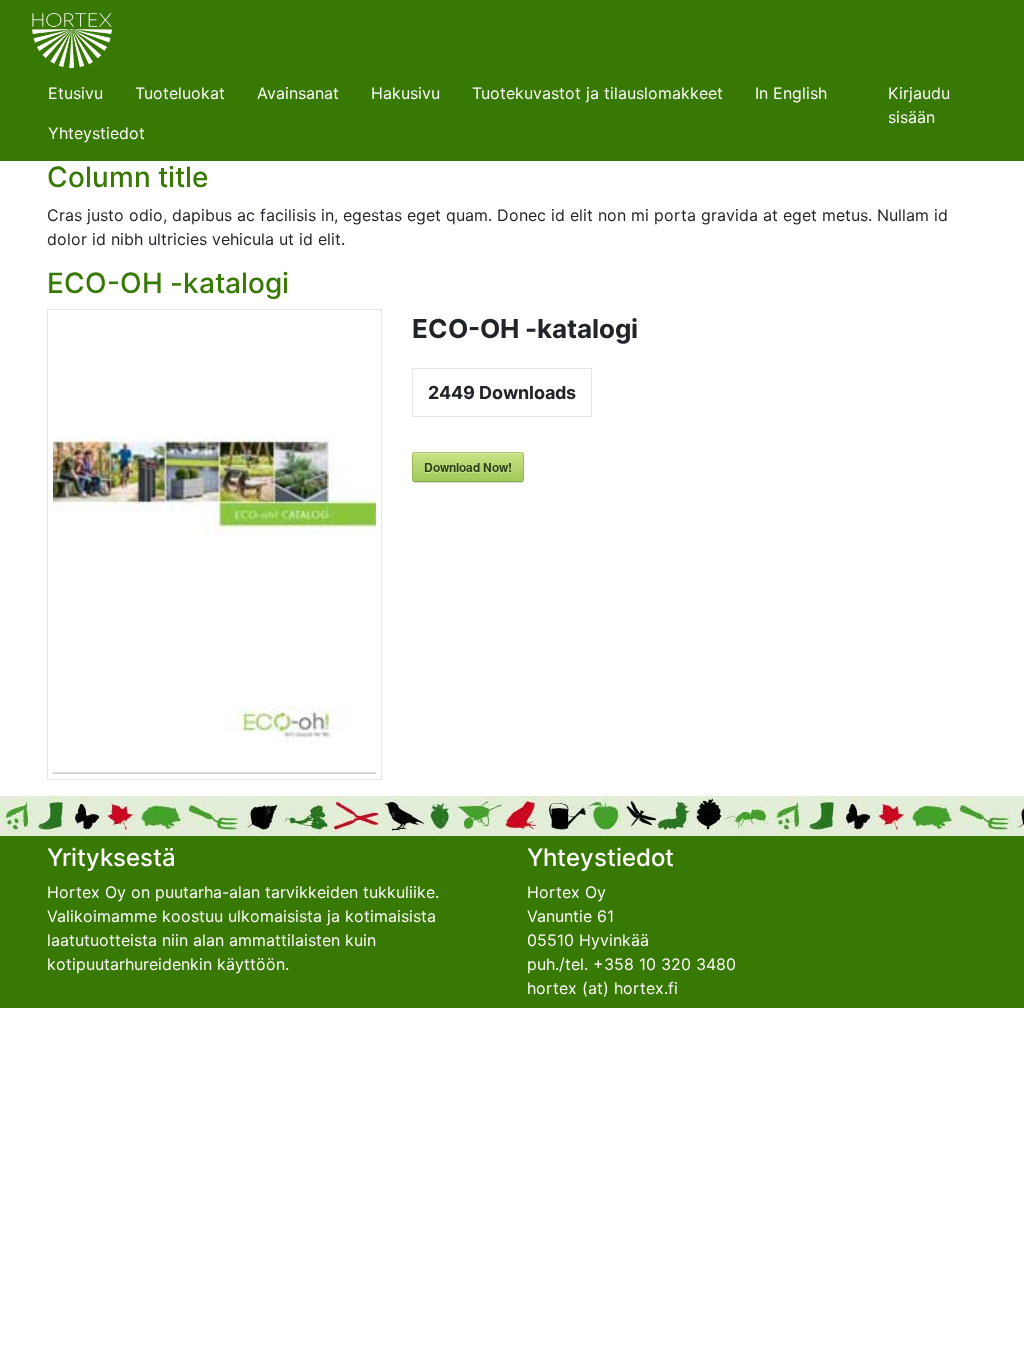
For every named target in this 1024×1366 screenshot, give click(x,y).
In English (791, 93)
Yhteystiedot (96, 133)
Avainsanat (298, 93)
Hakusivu (405, 93)
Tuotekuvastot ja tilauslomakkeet (597, 93)
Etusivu (75, 93)
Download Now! (468, 467)
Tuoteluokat (180, 93)
